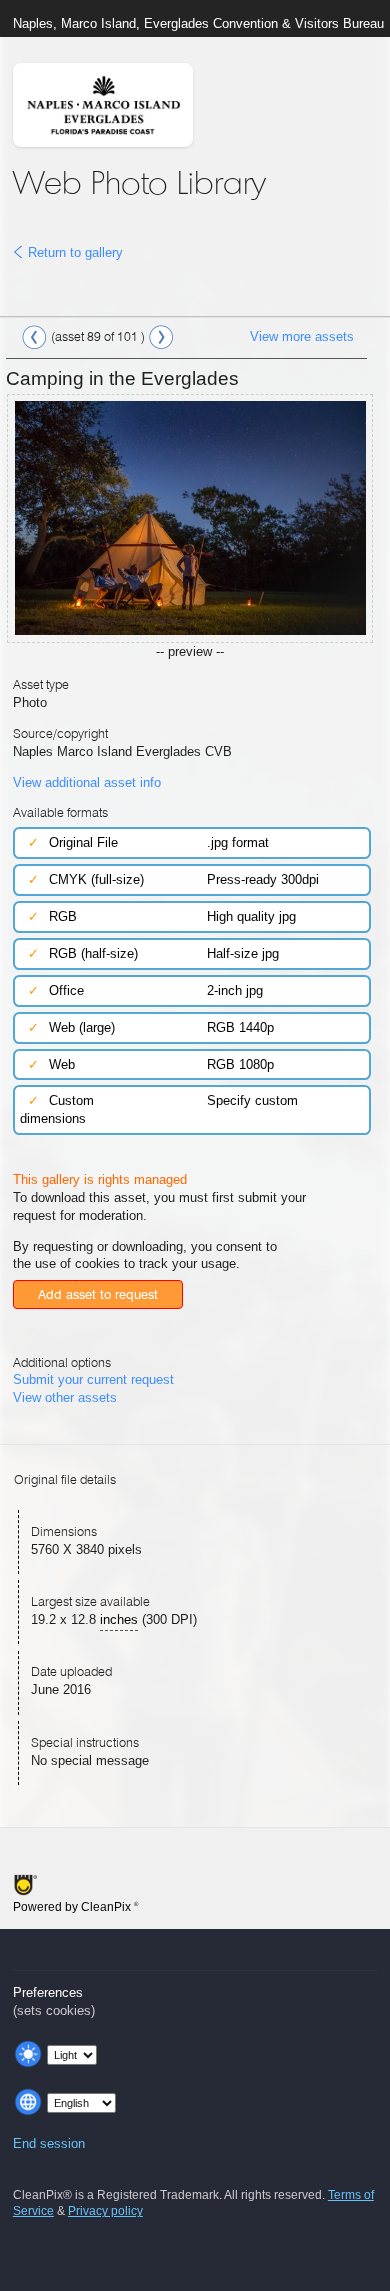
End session (49, 2143)
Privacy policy (105, 2211)
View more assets (302, 336)
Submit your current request (93, 1379)
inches (119, 1619)
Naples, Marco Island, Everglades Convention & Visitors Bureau (198, 23)
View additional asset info (87, 782)
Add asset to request (98, 1294)
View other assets (65, 1397)
